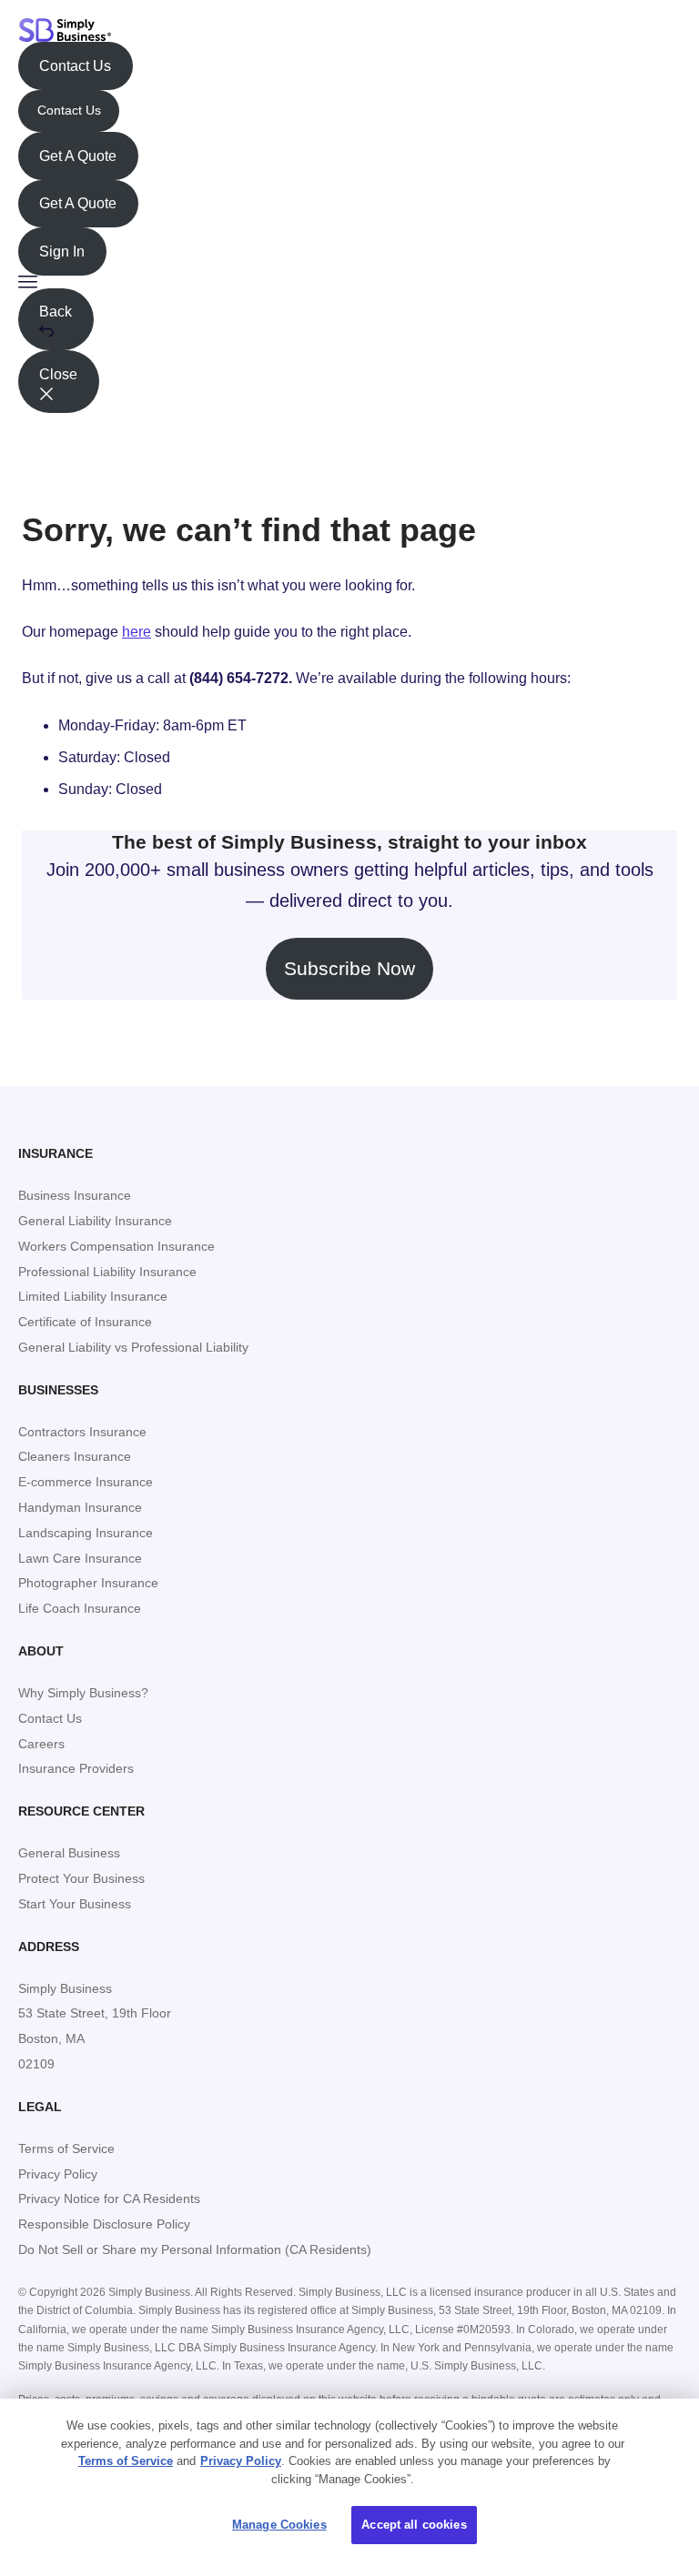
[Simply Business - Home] (65, 30)
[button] (349, 282)
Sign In (62, 252)
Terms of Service (126, 2461)
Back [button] (56, 312)
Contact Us (75, 66)
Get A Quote (78, 156)
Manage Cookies (279, 2525)
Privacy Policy (241, 2461)
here (137, 632)
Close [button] (58, 374)
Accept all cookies (414, 2525)
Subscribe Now (349, 968)
